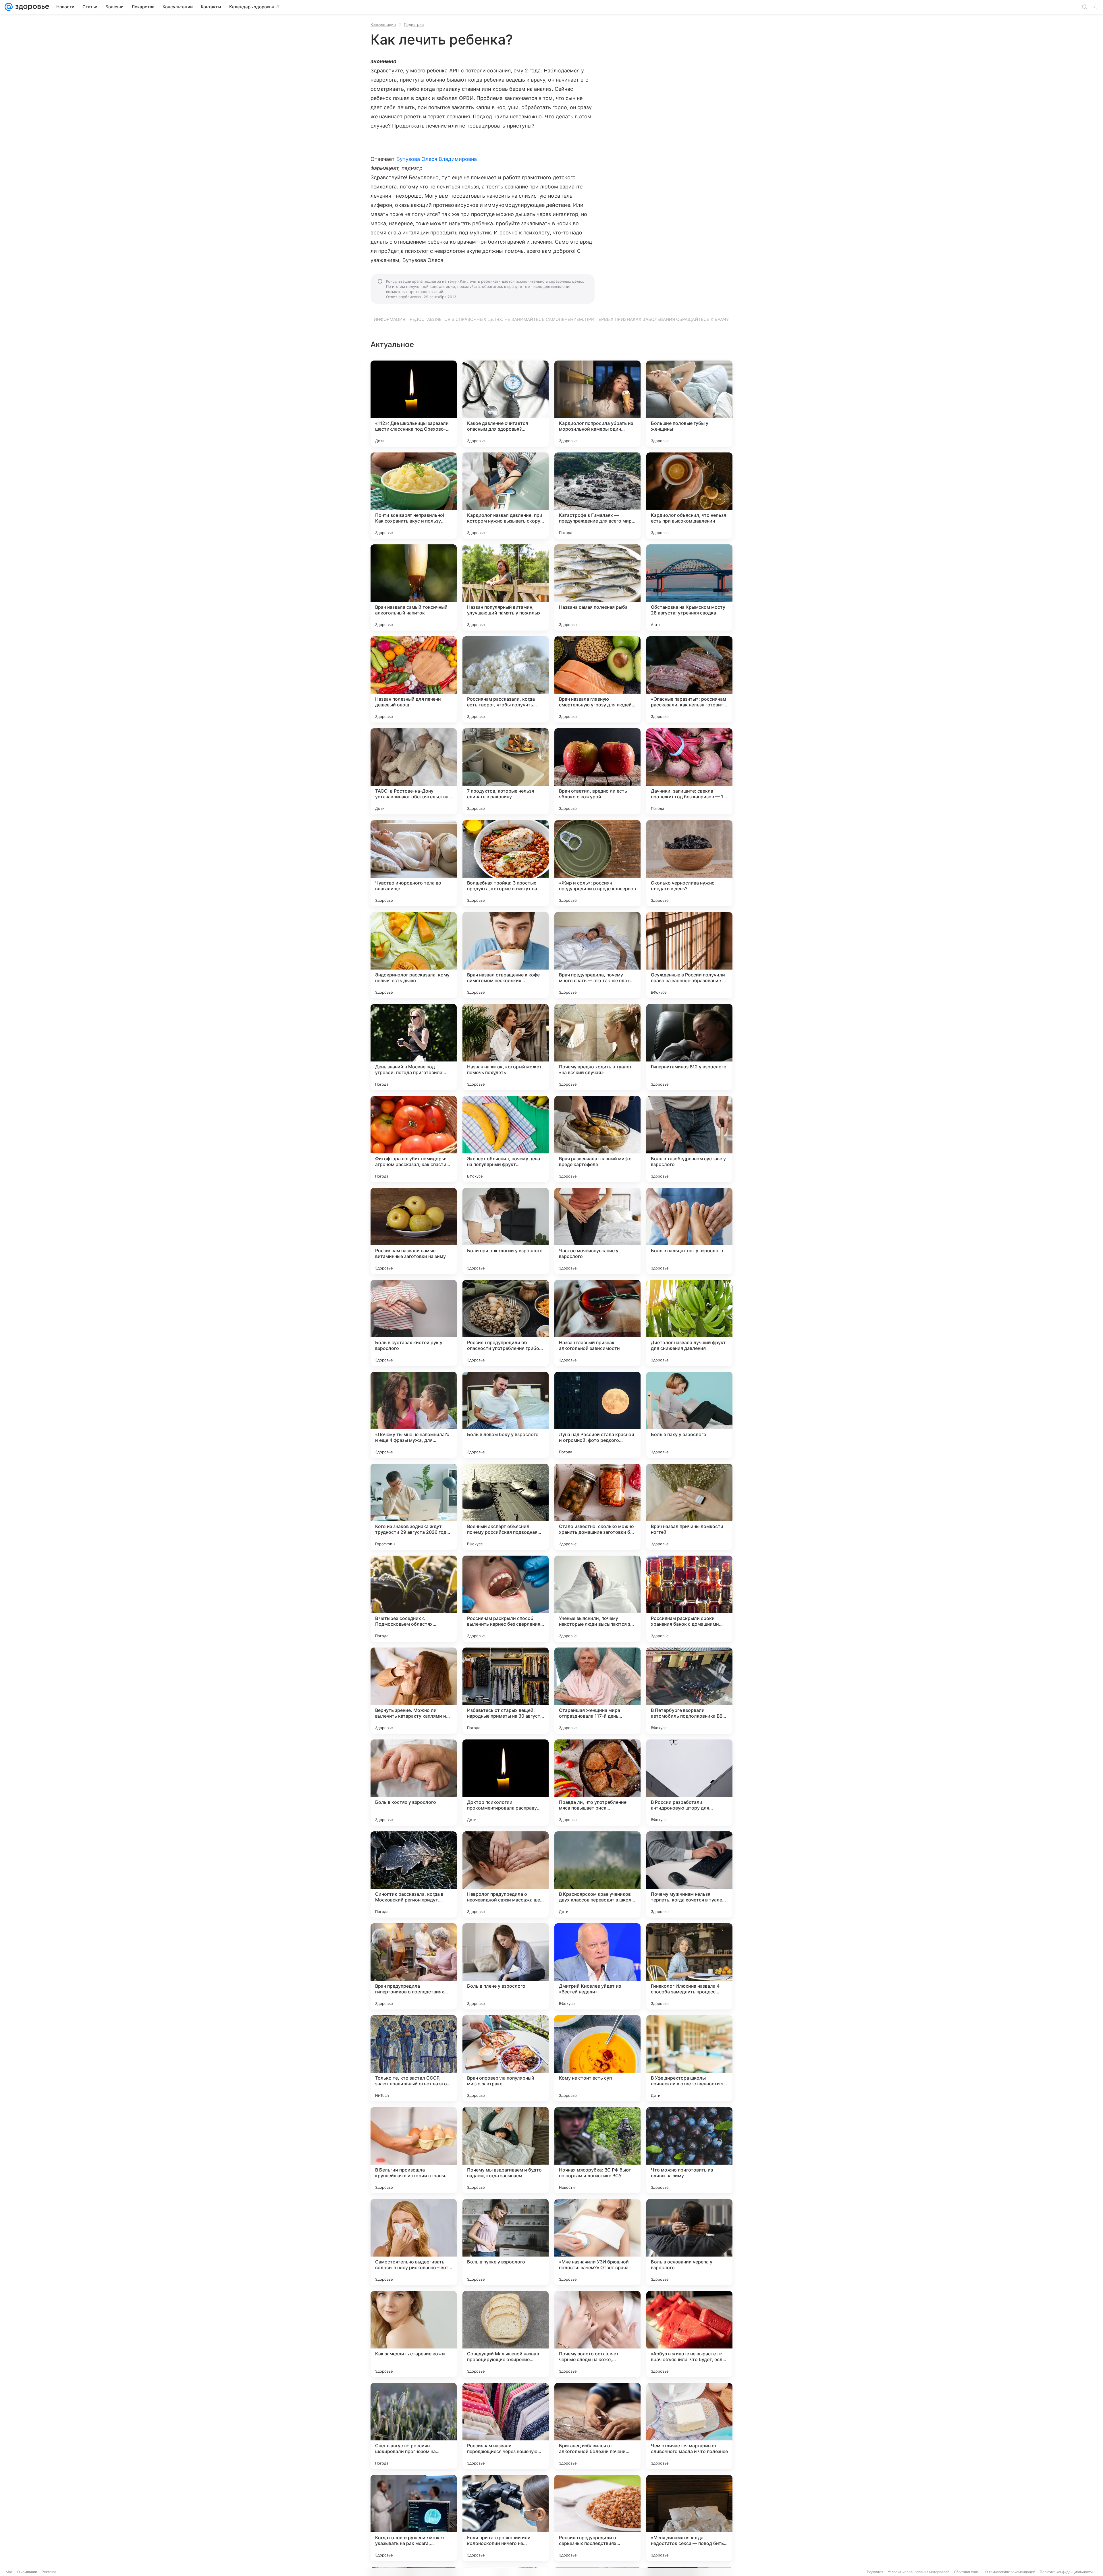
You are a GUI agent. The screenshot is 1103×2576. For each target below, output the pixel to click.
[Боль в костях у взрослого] (414, 1783)
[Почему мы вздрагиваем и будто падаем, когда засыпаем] (506, 2150)
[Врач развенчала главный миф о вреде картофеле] (597, 1139)
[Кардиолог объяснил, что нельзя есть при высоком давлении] (689, 496)
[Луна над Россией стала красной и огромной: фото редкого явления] (597, 1415)
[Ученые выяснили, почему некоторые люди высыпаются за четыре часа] (597, 1599)
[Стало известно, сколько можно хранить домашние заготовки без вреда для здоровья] (597, 1507)
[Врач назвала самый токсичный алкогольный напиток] (414, 587)
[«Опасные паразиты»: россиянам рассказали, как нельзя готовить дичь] (689, 679)
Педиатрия (414, 24)
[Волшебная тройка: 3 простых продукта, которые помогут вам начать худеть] (506, 863)
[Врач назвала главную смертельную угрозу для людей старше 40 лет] (597, 679)
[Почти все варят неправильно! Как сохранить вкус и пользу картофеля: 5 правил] (414, 496)
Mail (9, 2572)
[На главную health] (31, 7)
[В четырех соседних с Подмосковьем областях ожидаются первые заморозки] (414, 1599)
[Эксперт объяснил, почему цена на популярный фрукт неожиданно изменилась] (506, 1139)
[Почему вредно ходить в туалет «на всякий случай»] (597, 1047)
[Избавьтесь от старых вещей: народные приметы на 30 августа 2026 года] (506, 1691)
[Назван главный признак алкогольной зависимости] (597, 1323)
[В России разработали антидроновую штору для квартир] (689, 1783)
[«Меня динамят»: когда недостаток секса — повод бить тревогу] (689, 2518)
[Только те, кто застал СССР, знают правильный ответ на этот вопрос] (414, 2058)
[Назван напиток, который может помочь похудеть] (506, 1047)
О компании (27, 2572)
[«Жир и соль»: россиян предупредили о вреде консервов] (597, 863)
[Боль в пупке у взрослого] (506, 2242)
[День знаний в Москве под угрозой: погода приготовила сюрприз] (414, 1047)
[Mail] (9, 7)
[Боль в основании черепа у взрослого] (689, 2242)
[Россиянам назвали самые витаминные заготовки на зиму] (414, 1231)
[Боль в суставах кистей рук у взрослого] (414, 1323)
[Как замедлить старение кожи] (414, 2334)
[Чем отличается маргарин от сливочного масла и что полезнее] (689, 2426)
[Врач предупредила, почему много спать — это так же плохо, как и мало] (597, 955)
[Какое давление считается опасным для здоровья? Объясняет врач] (506, 404)
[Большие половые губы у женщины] (689, 404)
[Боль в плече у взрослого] (506, 1966)
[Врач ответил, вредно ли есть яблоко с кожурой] (597, 771)
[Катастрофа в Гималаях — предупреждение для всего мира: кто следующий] (597, 496)
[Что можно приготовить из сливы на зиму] (689, 2150)
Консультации (383, 24)
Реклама (49, 2572)
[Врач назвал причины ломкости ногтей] (689, 1507)
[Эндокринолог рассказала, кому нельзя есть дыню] (414, 955)
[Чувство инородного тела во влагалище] (414, 863)
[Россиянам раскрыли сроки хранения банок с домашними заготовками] (689, 1599)
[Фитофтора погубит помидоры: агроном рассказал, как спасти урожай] (414, 1139)
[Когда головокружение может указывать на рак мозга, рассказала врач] (414, 2518)
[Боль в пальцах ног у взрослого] (689, 1231)
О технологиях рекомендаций (1010, 2572)
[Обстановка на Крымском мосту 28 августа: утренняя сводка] (689, 587)
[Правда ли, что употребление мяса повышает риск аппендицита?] (597, 1783)
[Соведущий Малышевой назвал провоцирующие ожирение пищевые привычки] (506, 2334)
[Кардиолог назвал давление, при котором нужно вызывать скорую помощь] (506, 496)
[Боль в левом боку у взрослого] (506, 1415)
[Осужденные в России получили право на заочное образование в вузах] (689, 955)
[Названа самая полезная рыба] (597, 587)
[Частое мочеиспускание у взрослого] (597, 1231)
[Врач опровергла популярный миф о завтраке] (506, 2058)
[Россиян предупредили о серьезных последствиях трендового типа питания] (597, 2518)
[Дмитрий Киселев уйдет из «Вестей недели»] (597, 1966)
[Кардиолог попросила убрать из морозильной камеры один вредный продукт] (597, 404)
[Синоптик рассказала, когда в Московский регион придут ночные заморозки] (414, 1874)
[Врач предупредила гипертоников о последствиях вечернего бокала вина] (414, 1966)
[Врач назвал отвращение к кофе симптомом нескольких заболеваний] (506, 955)
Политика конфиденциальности (1066, 2572)
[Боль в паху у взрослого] (689, 1415)
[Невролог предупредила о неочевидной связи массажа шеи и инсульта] (506, 1874)
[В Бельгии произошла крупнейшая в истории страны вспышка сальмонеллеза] (414, 2150)
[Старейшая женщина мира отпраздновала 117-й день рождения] (597, 1691)
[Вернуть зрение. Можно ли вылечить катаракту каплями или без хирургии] (414, 1691)
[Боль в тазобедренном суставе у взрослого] (689, 1139)
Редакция (875, 2572)
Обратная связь (967, 2572)
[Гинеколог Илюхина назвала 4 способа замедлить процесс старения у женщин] (689, 1966)
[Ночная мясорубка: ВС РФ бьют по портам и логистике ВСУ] (597, 2150)
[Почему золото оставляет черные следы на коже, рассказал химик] (597, 2334)
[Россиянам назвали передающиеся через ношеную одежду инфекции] (506, 2426)
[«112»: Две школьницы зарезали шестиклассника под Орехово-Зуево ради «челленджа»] (414, 404)
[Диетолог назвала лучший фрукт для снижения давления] (689, 1323)
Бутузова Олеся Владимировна (437, 159)
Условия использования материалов (919, 2572)
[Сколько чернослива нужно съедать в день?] (689, 863)
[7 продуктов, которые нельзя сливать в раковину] (506, 771)
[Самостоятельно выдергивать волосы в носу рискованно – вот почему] (414, 2242)
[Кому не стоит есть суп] (597, 2058)
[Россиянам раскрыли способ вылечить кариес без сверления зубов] (506, 1599)
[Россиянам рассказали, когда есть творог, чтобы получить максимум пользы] (506, 679)
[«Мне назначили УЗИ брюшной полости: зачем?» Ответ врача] (597, 2242)
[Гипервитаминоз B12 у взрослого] (689, 1047)
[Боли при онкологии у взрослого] (506, 1231)
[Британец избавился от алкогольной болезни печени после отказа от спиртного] (597, 2426)
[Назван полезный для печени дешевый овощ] (414, 679)
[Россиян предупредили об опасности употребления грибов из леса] (506, 1323)
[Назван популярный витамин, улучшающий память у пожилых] (506, 587)
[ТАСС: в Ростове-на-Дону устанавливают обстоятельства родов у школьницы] (414, 771)
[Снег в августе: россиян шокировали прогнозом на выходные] (414, 2426)
